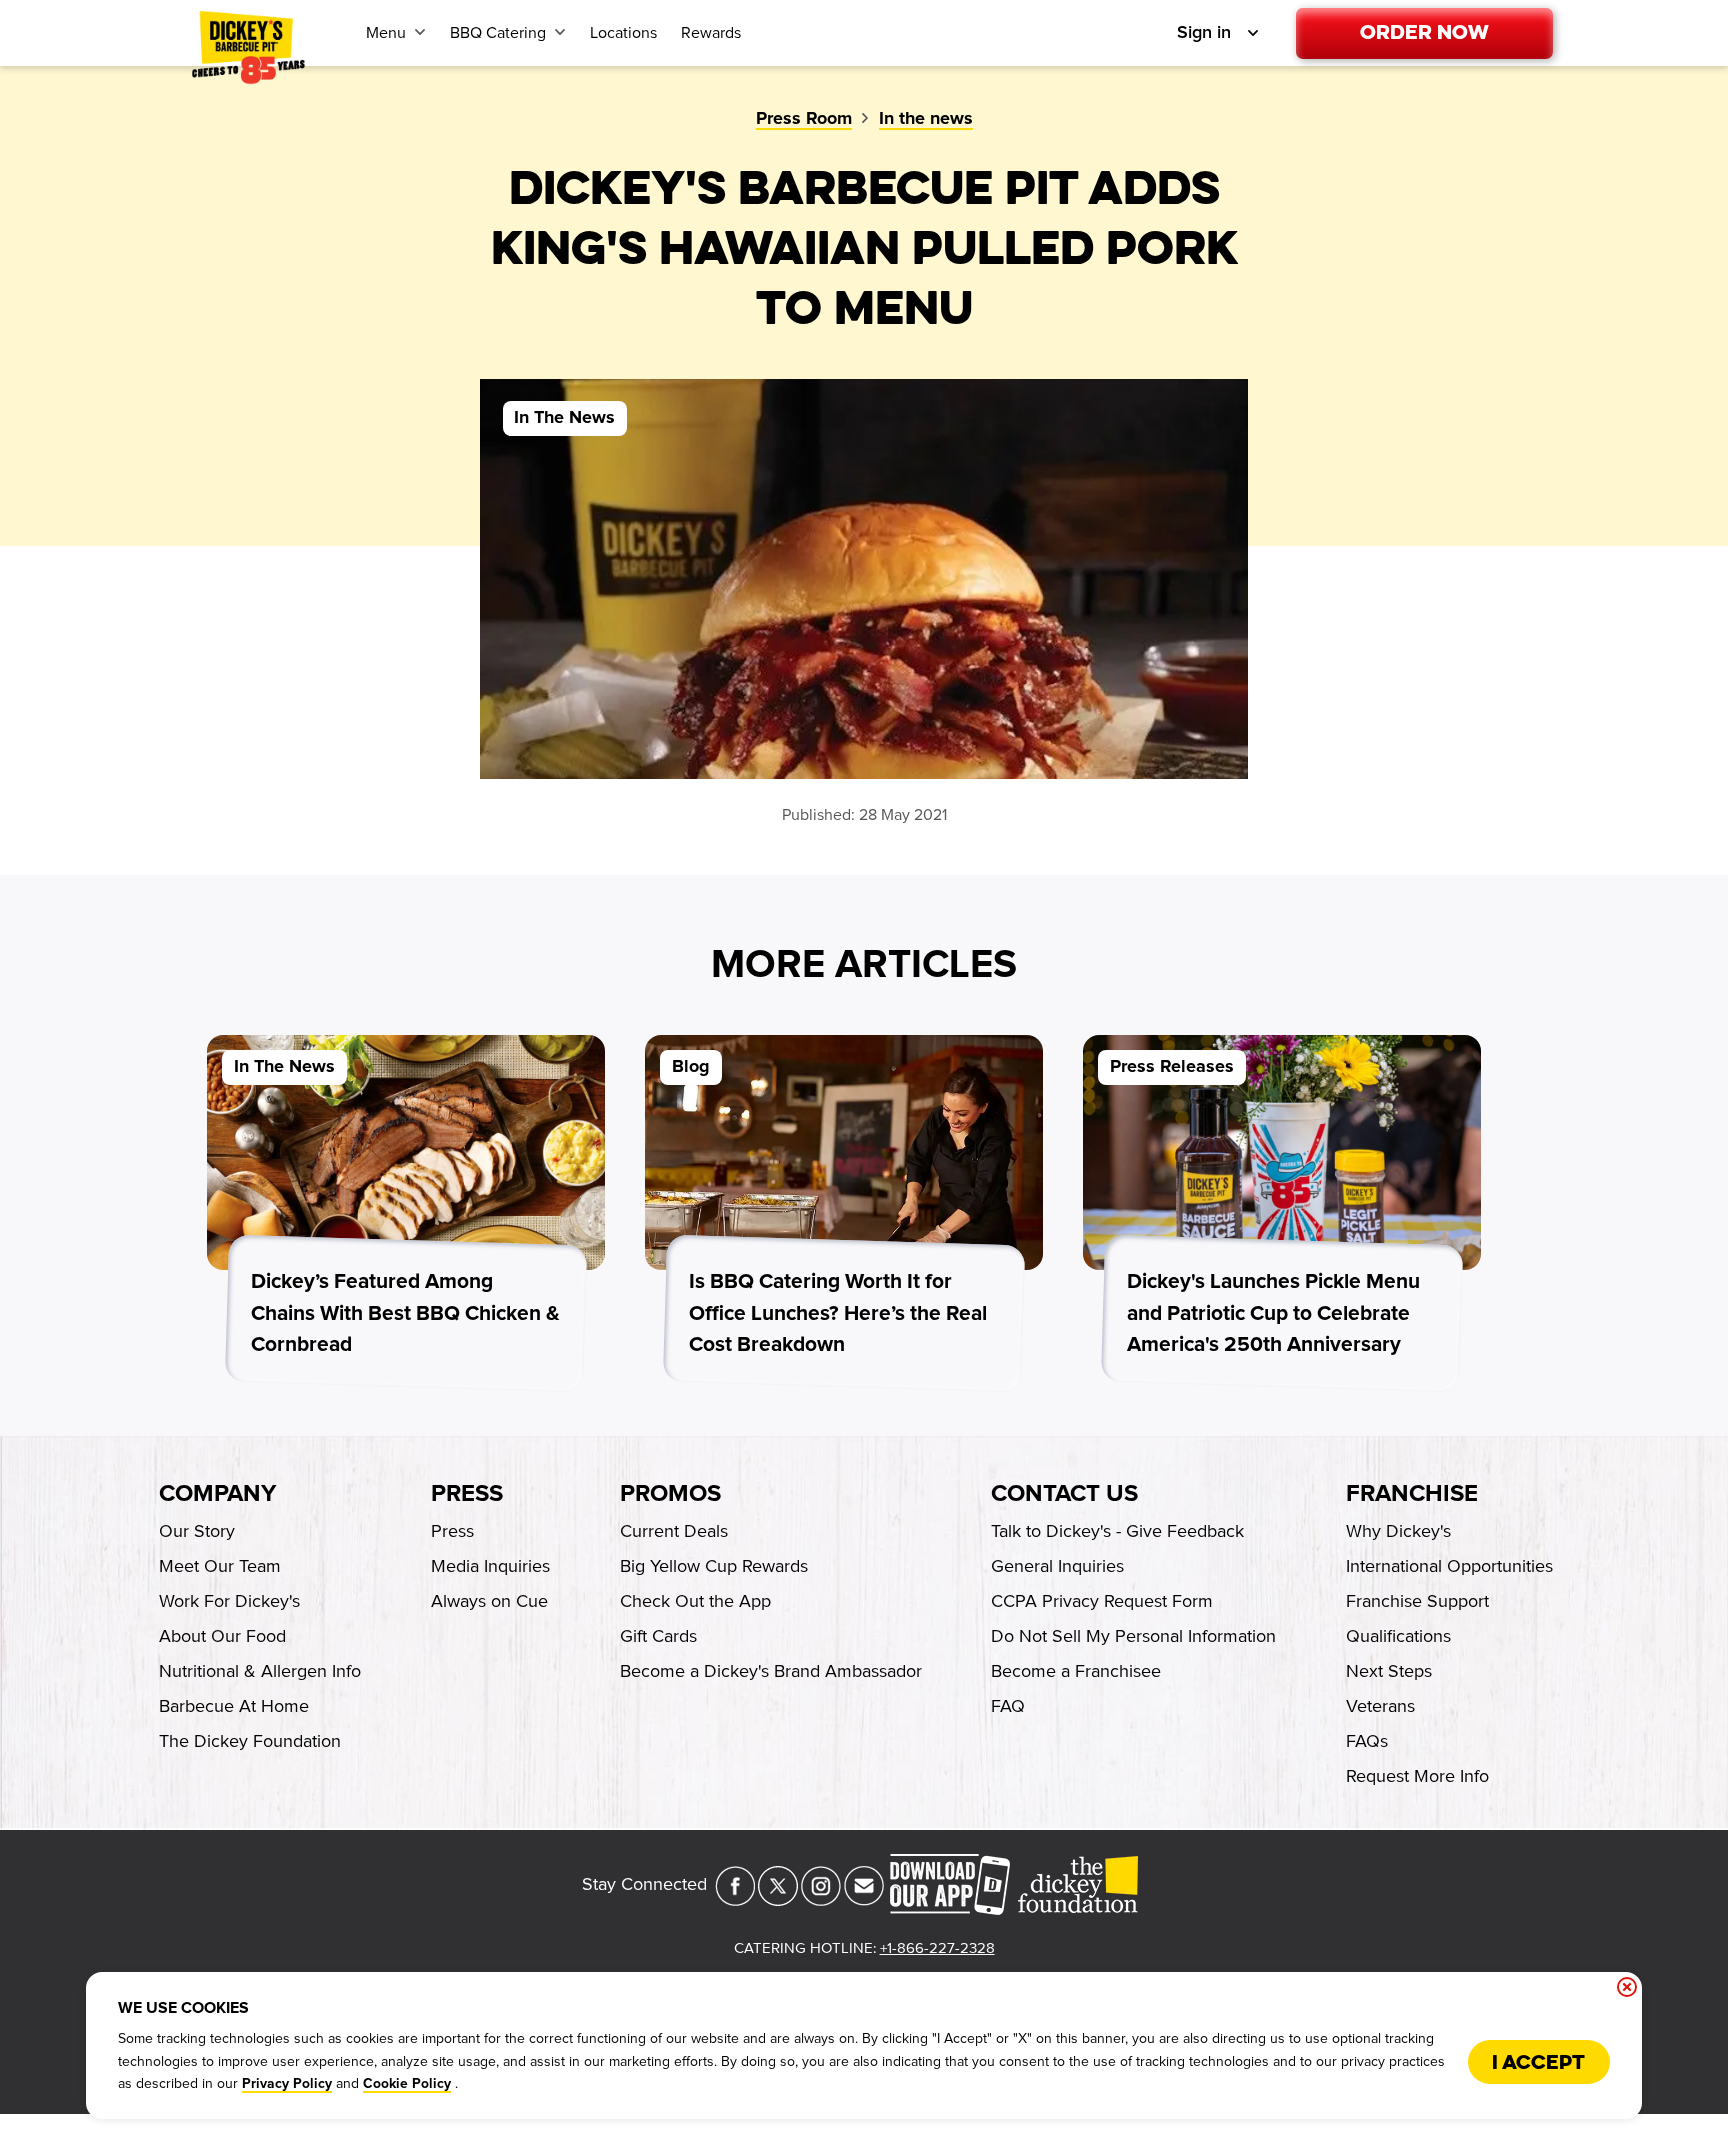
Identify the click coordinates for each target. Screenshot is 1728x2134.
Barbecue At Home (234, 1706)
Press (467, 1494)
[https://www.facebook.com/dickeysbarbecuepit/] (735, 1900)
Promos (670, 1494)
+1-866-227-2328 (937, 1948)
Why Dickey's (1398, 1531)
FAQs (1367, 1741)
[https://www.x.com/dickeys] (778, 1900)
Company (217, 1494)
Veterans (1380, 1706)
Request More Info (1417, 1776)
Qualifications (1398, 1636)
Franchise (1412, 1494)
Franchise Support (1417, 1601)
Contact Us (1064, 1494)
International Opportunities (1449, 1566)
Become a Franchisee (1076, 1671)
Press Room (804, 119)
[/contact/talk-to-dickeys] (864, 1900)
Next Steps (1389, 1671)
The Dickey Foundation (250, 1741)
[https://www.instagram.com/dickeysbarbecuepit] (821, 1900)
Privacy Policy (287, 2084)
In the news (926, 119)
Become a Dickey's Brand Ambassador (771, 1671)
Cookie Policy (407, 2084)
